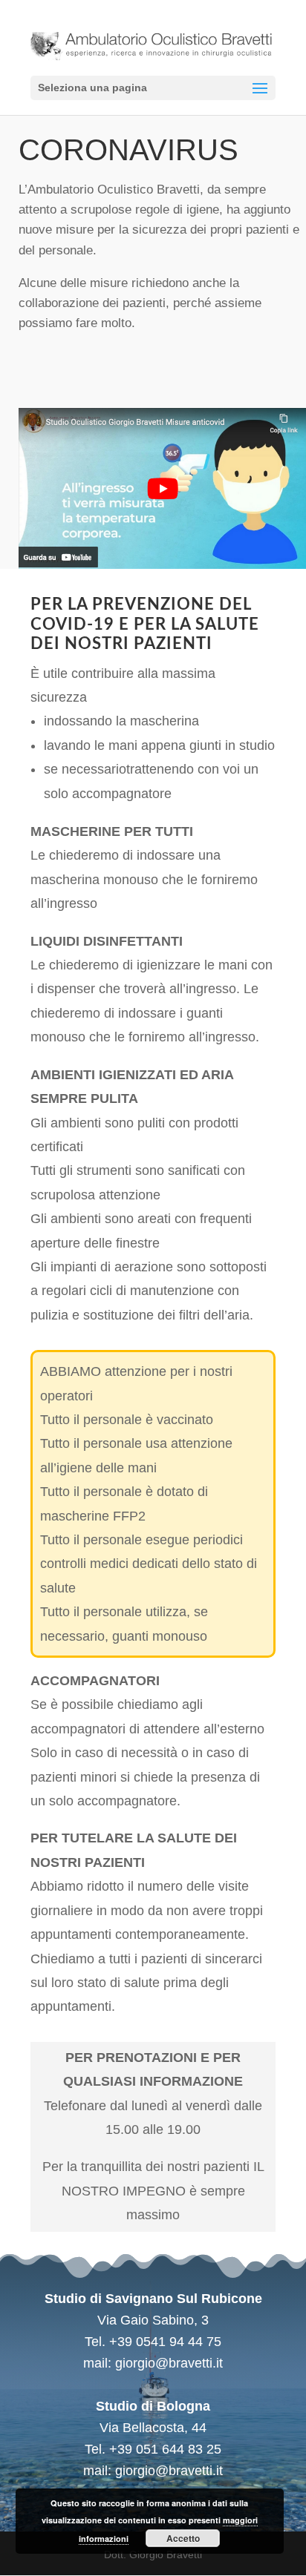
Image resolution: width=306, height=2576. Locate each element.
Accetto (183, 2538)
